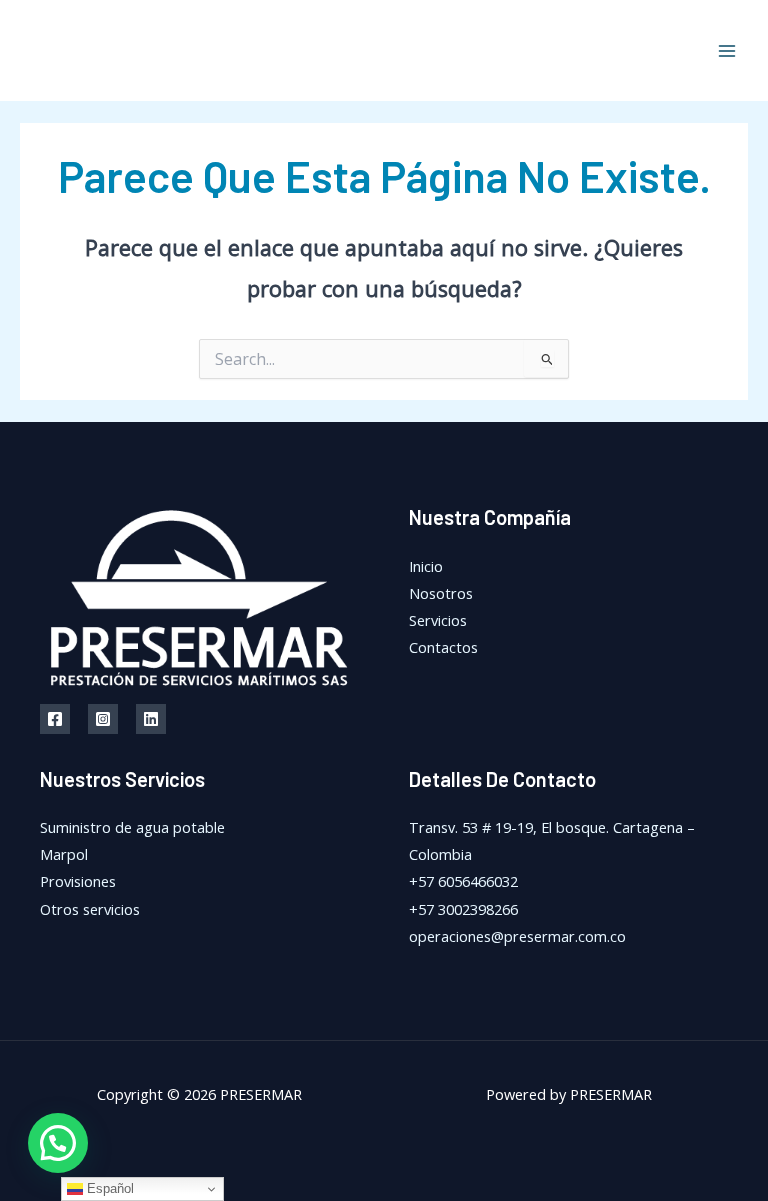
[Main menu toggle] (727, 51)
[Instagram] (103, 719)
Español (108, 1188)
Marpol (64, 854)
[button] (58, 1143)
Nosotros (441, 593)
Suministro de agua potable (132, 827)
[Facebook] (55, 719)
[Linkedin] (151, 719)
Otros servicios (90, 909)
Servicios (438, 620)
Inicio (426, 566)
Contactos (443, 647)
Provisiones (78, 881)
